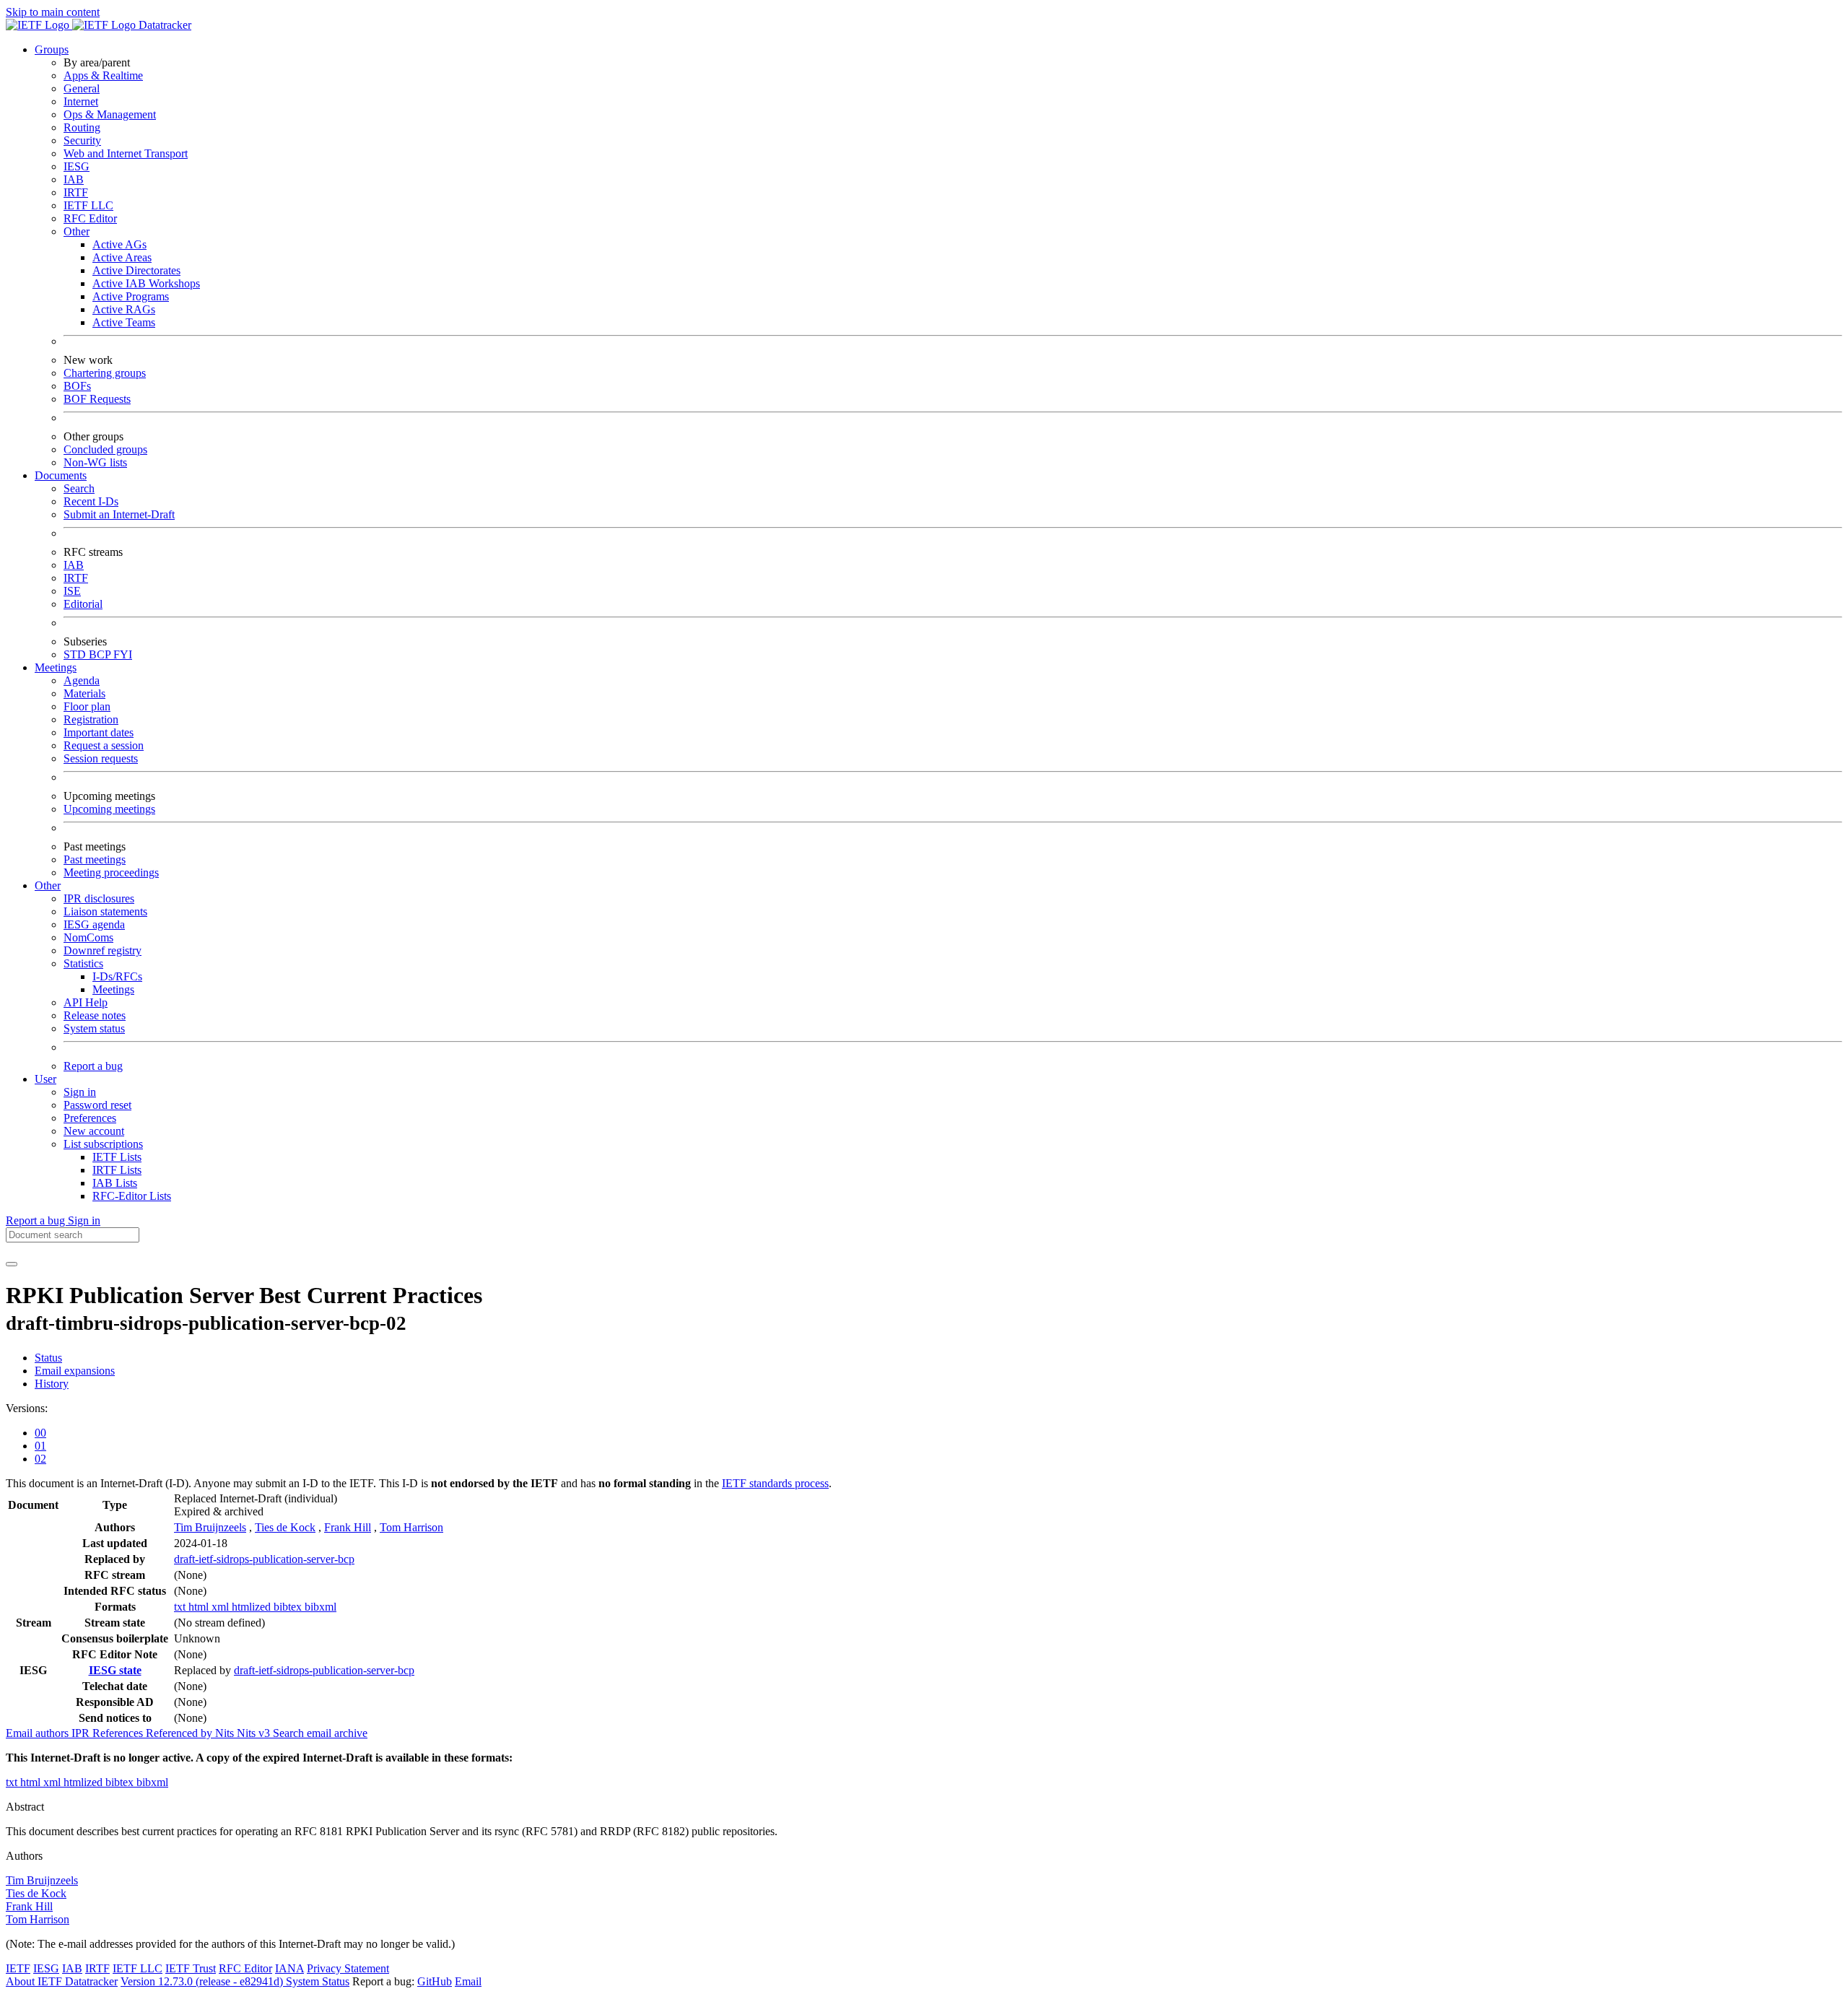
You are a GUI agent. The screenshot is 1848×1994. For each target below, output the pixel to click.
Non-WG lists (95, 462)
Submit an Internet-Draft (119, 514)
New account (94, 1131)
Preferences (90, 1118)
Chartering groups (105, 373)
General (82, 88)
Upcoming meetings (109, 809)
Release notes (95, 1015)
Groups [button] (52, 49)
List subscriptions (103, 1144)
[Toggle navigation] (12, 1264)
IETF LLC (88, 205)
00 (40, 1433)
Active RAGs (124, 309)
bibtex (289, 1607)
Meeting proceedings (111, 872)
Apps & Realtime (103, 75)
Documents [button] (61, 475)
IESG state (115, 1670)
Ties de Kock (285, 1527)
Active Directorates (136, 270)
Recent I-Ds (91, 501)
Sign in (80, 1092)
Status (48, 1358)
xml (222, 1607)
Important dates (99, 732)
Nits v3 (255, 1733)
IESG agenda (94, 924)
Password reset (97, 1105)
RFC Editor (90, 218)
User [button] (45, 1079)
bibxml (321, 1607)
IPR (82, 1733)
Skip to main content (53, 12)
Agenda (82, 680)
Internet (81, 101)
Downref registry (103, 950)
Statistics (83, 963)
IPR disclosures (99, 898)
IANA (289, 1968)
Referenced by (180, 1733)
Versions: (27, 1408)
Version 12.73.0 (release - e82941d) (203, 1981)
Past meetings (95, 859)
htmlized (253, 1607)
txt (181, 1607)
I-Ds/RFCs (117, 976)
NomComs (88, 937)
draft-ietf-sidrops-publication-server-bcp (264, 1559)
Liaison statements (105, 911)
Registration (91, 719)
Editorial (83, 604)
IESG (77, 166)
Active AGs (119, 244)
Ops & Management (110, 114)
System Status (318, 1981)
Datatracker (164, 25)
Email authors (39, 1733)
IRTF (76, 192)
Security (82, 140)
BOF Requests (97, 399)
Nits (226, 1733)
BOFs (77, 386)
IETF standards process (775, 1483)
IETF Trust (191, 1968)
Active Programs (131, 296)
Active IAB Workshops (146, 283)
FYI (123, 654)
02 (40, 1459)
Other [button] (48, 885)
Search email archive (320, 1733)
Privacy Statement (348, 1968)
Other (77, 231)
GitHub (435, 1981)
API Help (86, 1002)
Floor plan (87, 706)
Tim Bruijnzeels (210, 1527)
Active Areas (122, 257)
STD (76, 654)
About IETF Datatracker (62, 1981)
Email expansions (75, 1371)
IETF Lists (117, 1157)
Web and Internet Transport (126, 153)
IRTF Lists (117, 1170)
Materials (84, 693)
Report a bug (93, 1066)
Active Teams (124, 322)
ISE (72, 591)
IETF (18, 1968)
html (200, 1607)
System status (94, 1028)
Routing (82, 127)
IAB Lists (115, 1183)
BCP (101, 654)
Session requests (101, 758)
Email (468, 1981)
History (52, 1384)
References (119, 1733)
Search (79, 488)
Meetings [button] (56, 667)
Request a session (104, 745)
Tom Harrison (411, 1527)
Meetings (113, 989)
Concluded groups (105, 449)
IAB (74, 179)
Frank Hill (348, 1527)
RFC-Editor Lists (132, 1196)
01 (40, 1446)
